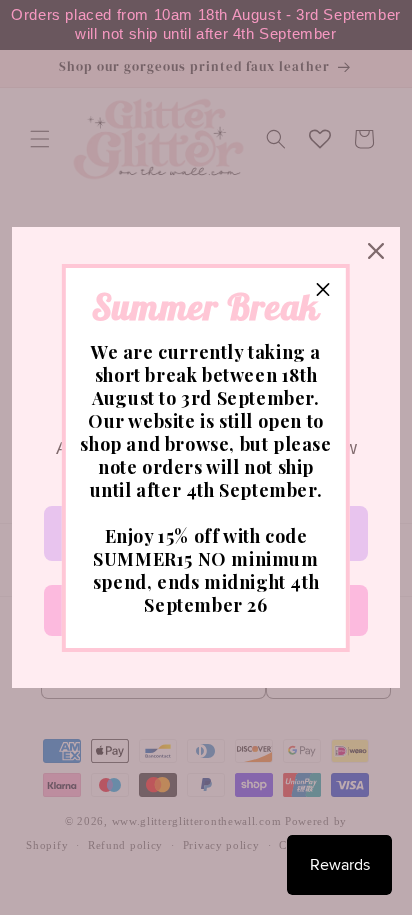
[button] (323, 291)
